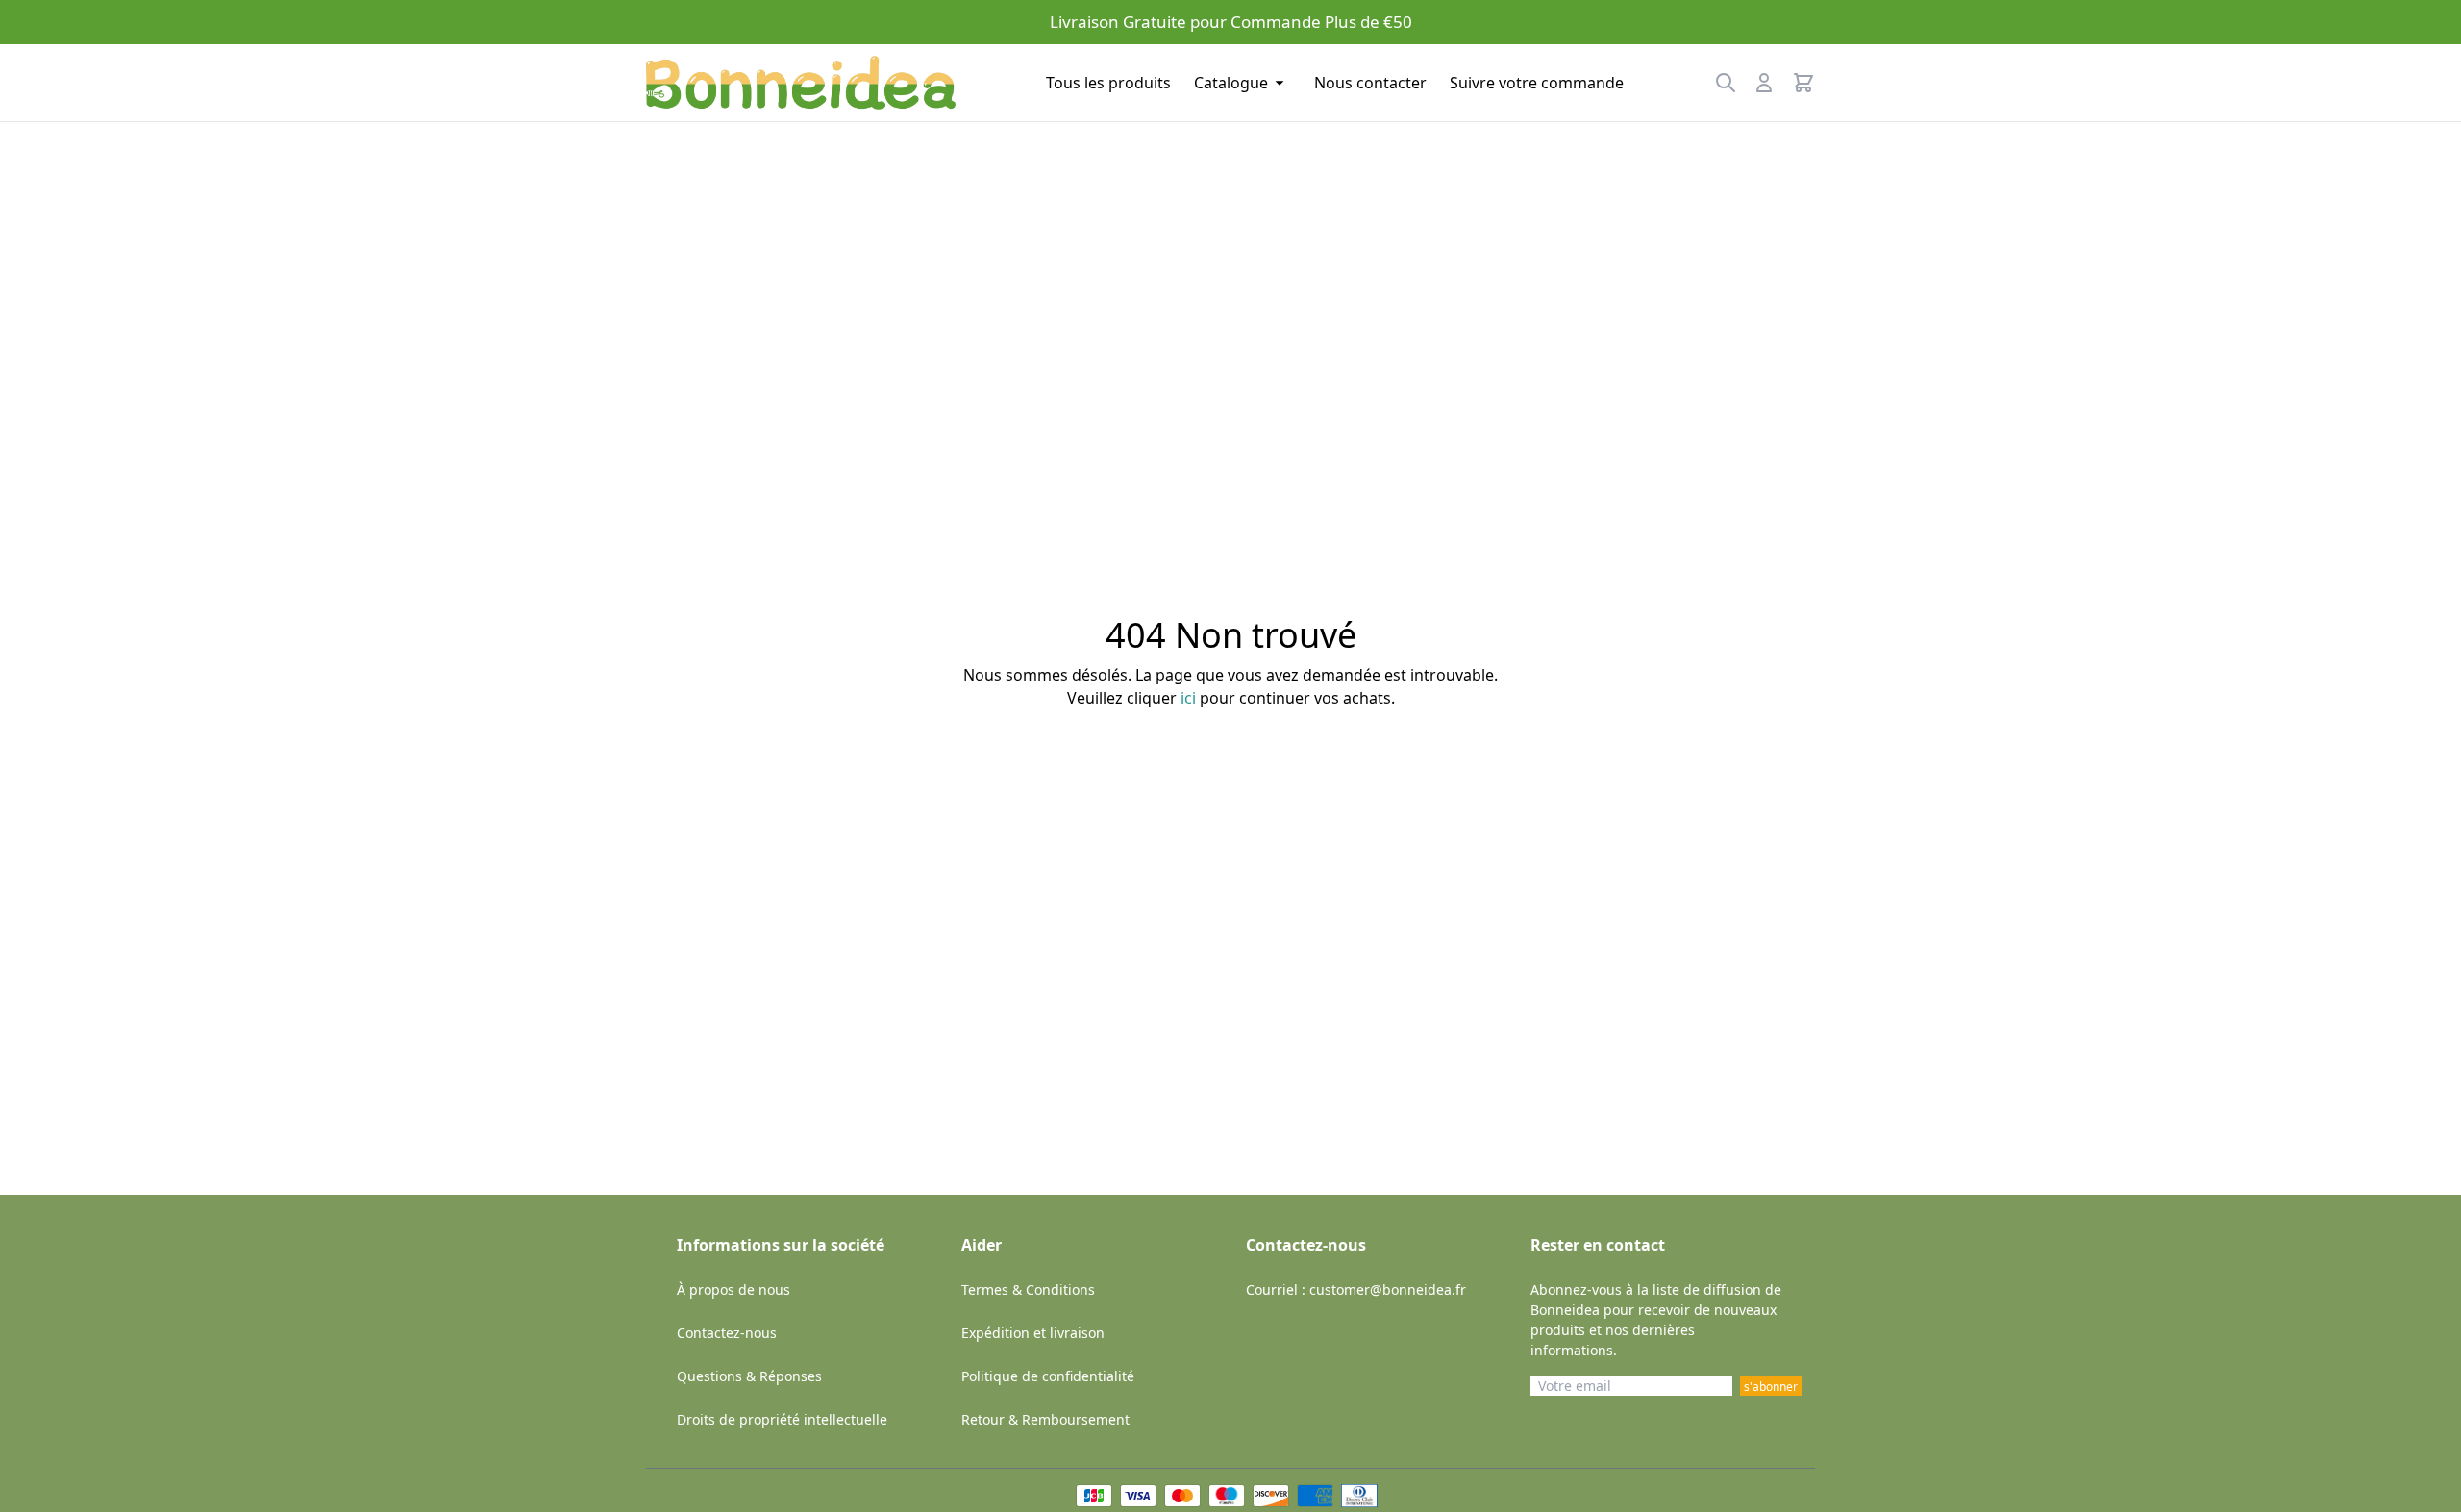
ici (1188, 698)
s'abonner (1771, 1387)
